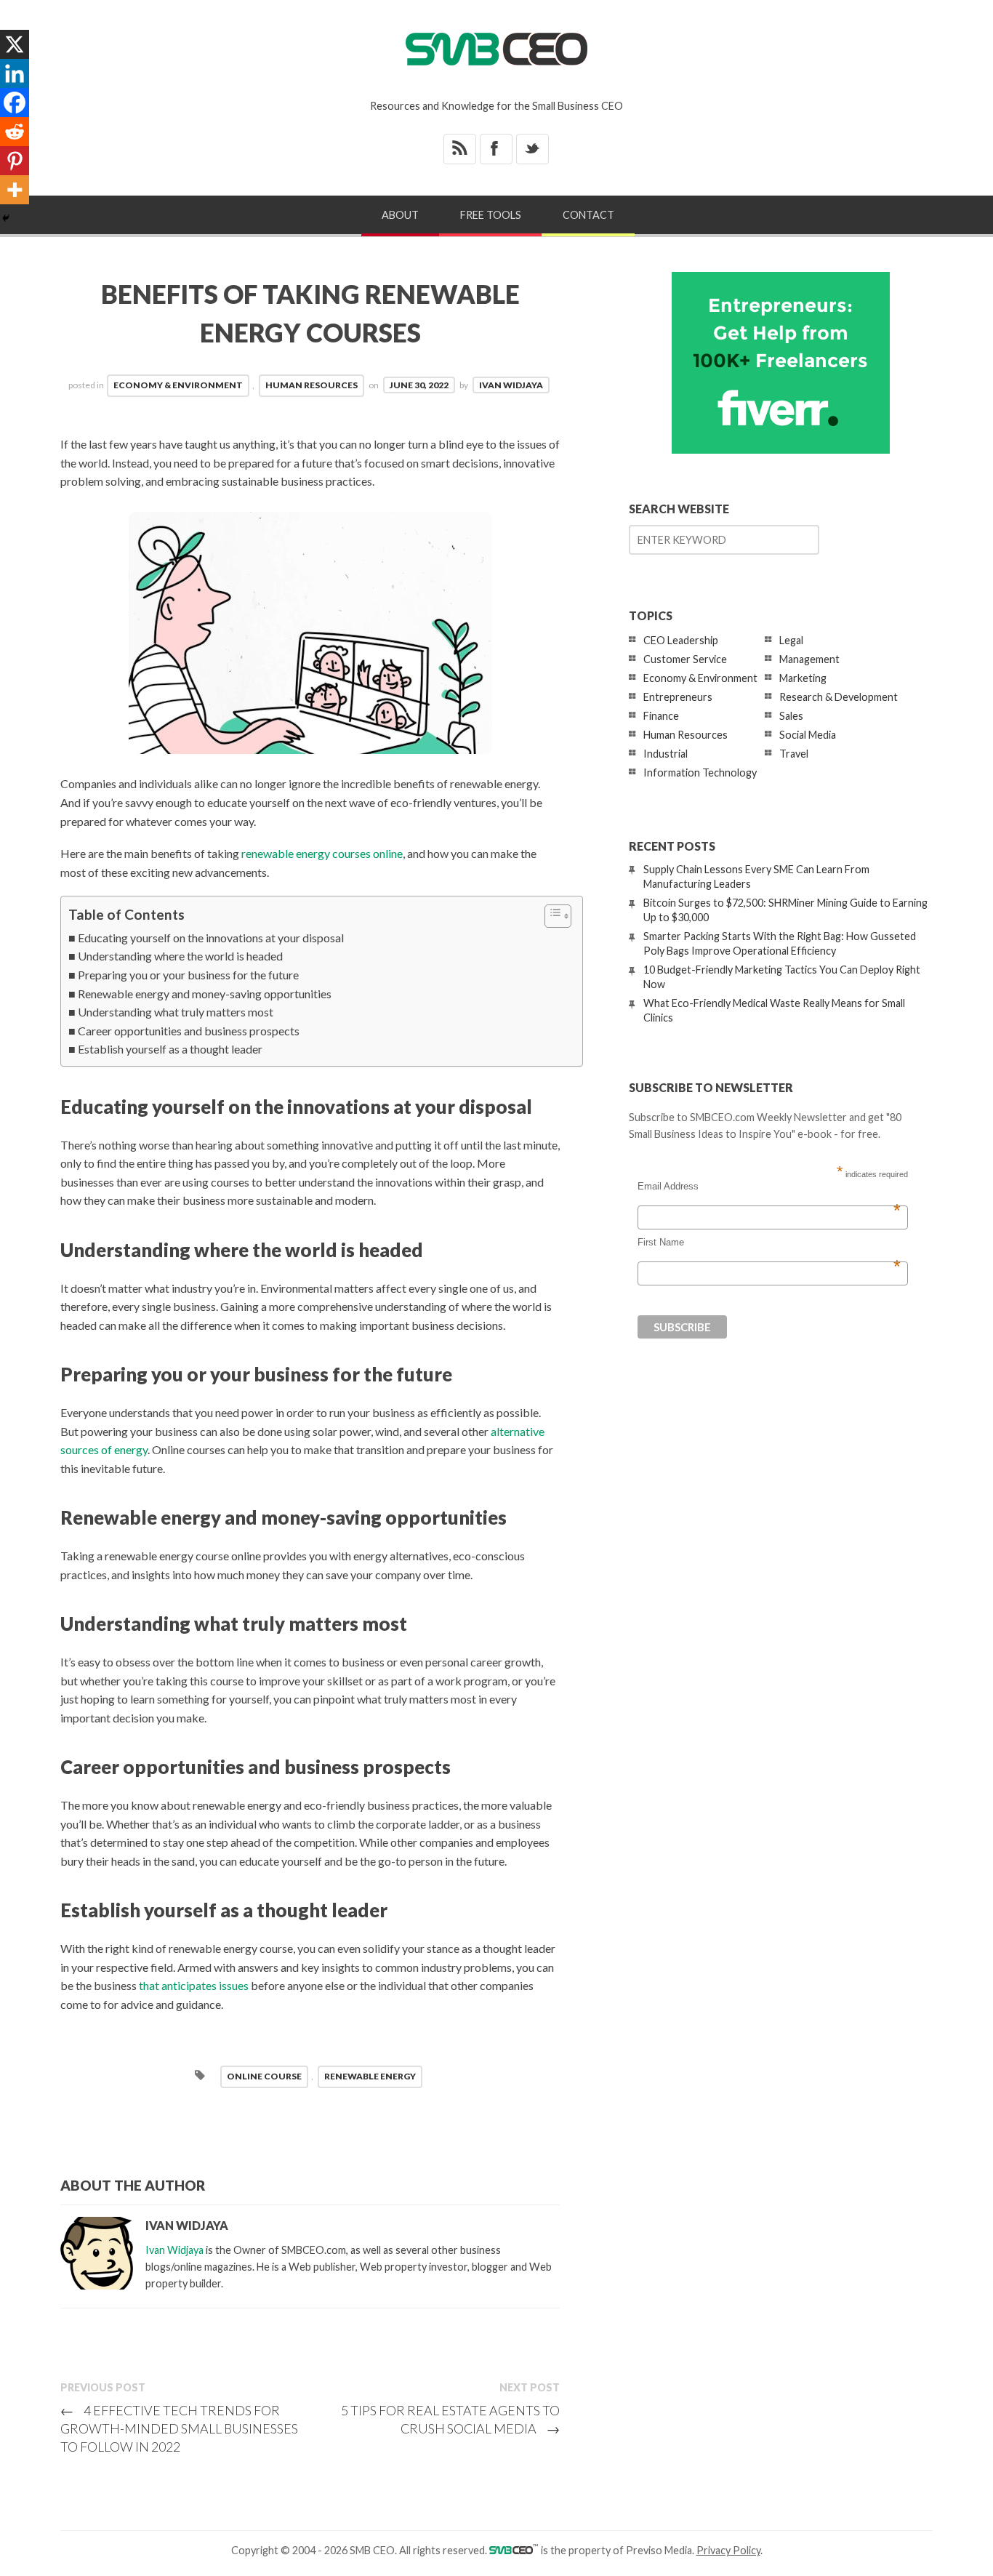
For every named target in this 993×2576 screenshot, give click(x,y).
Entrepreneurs (678, 697)
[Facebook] (15, 103)
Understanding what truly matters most (176, 1012)
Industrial (666, 754)
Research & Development (839, 697)
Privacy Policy (728, 2550)
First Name (769, 1243)
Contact (588, 215)
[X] (15, 44)
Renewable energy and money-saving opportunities (205, 994)
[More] (15, 190)
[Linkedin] (15, 73)
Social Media (808, 735)
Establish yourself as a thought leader (170, 1049)
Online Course (264, 2076)
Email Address (769, 1187)
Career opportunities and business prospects (189, 1031)
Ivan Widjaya (511, 385)
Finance (661, 716)
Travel (794, 754)
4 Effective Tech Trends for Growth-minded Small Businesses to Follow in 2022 (179, 2428)
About (400, 215)
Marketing (803, 678)
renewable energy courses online (322, 853)
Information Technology (700, 773)
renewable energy (370, 2076)
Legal (791, 640)
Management (809, 659)
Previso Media (659, 2550)
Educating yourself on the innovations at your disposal (211, 938)
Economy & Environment (178, 385)
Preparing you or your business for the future (188, 975)
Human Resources (311, 385)
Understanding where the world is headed (180, 956)
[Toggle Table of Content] (551, 916)
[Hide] (6, 218)
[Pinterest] (15, 161)
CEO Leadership (681, 640)
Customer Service (685, 659)
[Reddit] (15, 132)
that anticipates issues (194, 1985)
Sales (791, 716)
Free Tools (491, 215)
